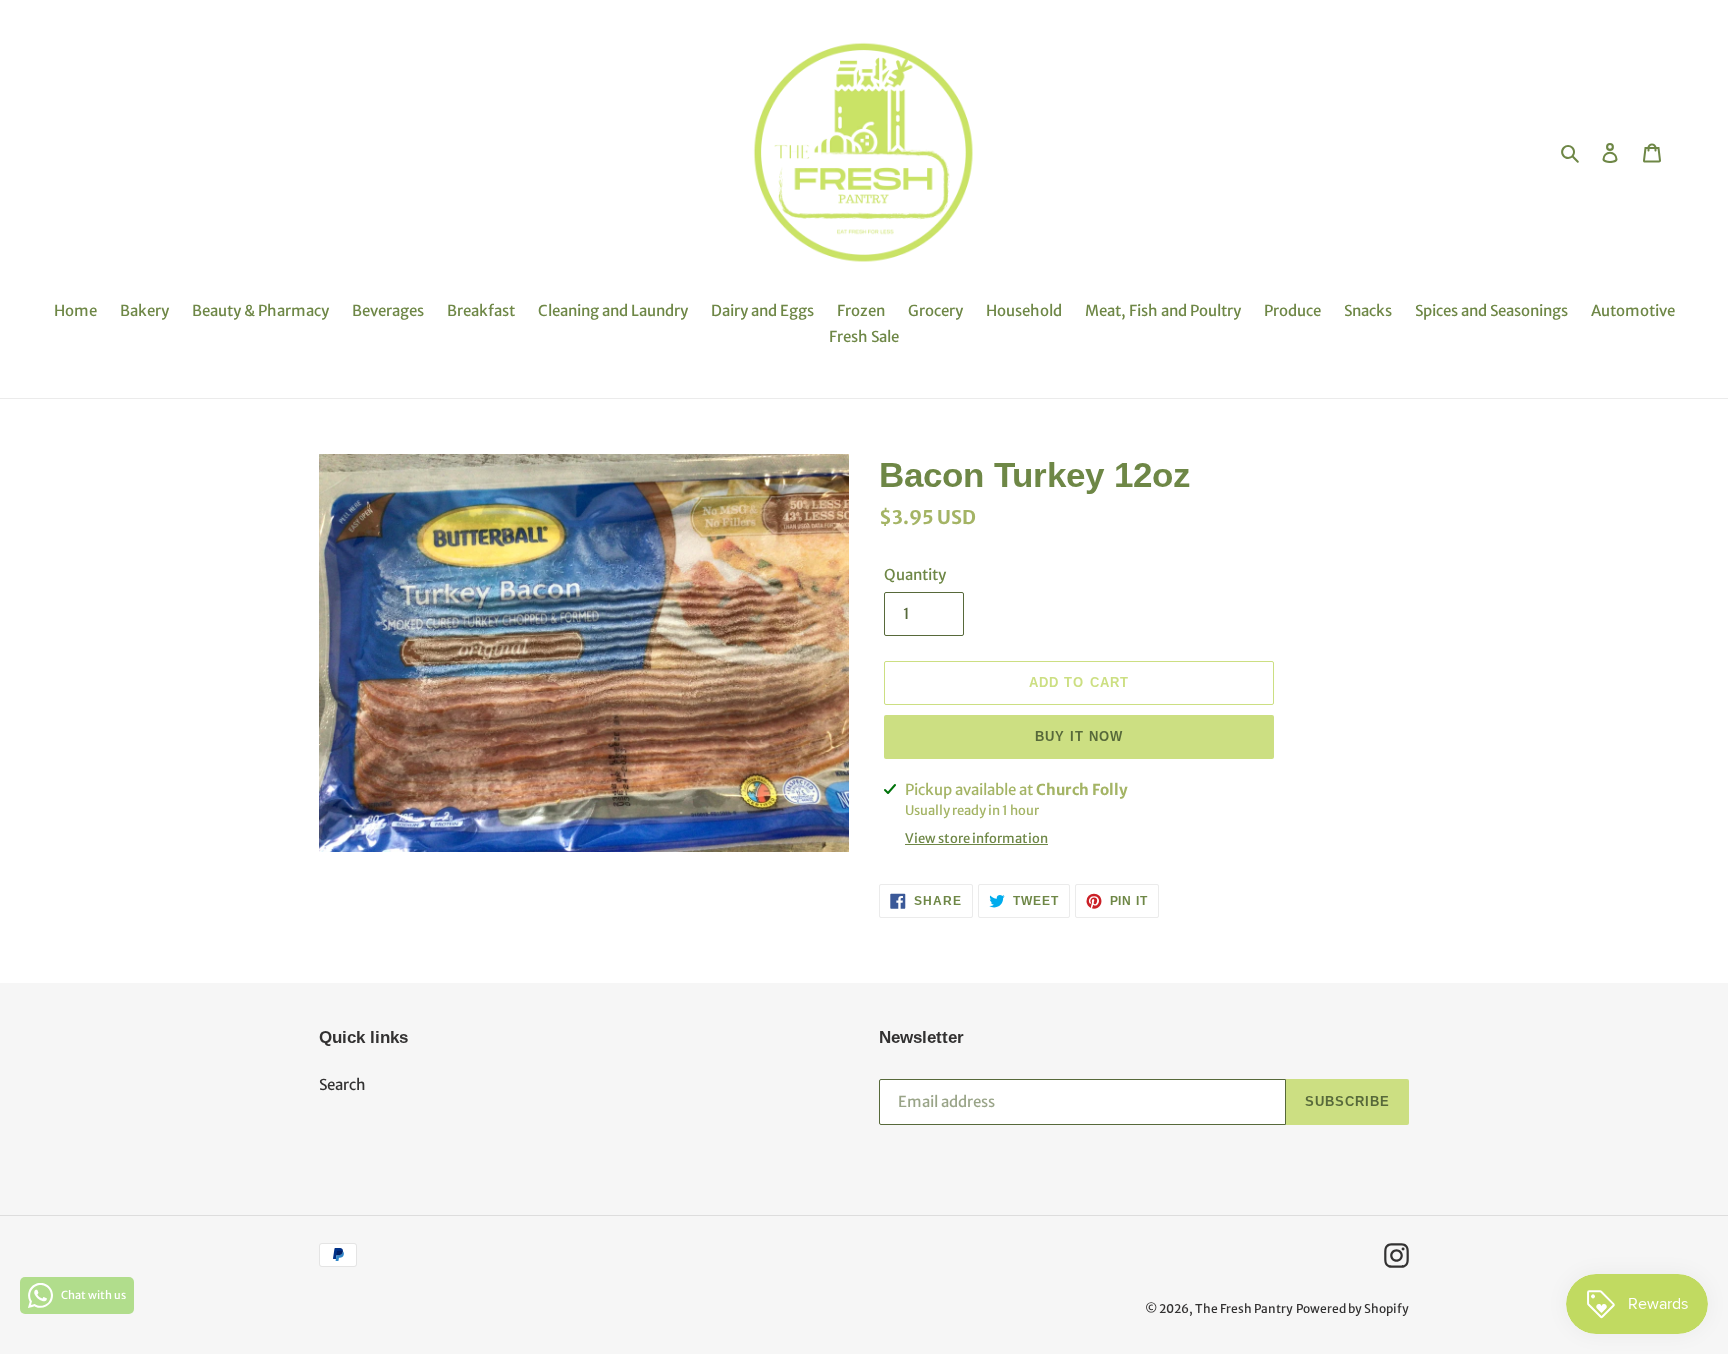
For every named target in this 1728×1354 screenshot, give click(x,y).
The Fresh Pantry (1244, 1308)
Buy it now (1079, 736)
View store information (976, 838)
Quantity (915, 574)
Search (342, 1084)
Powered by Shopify (1352, 1308)
